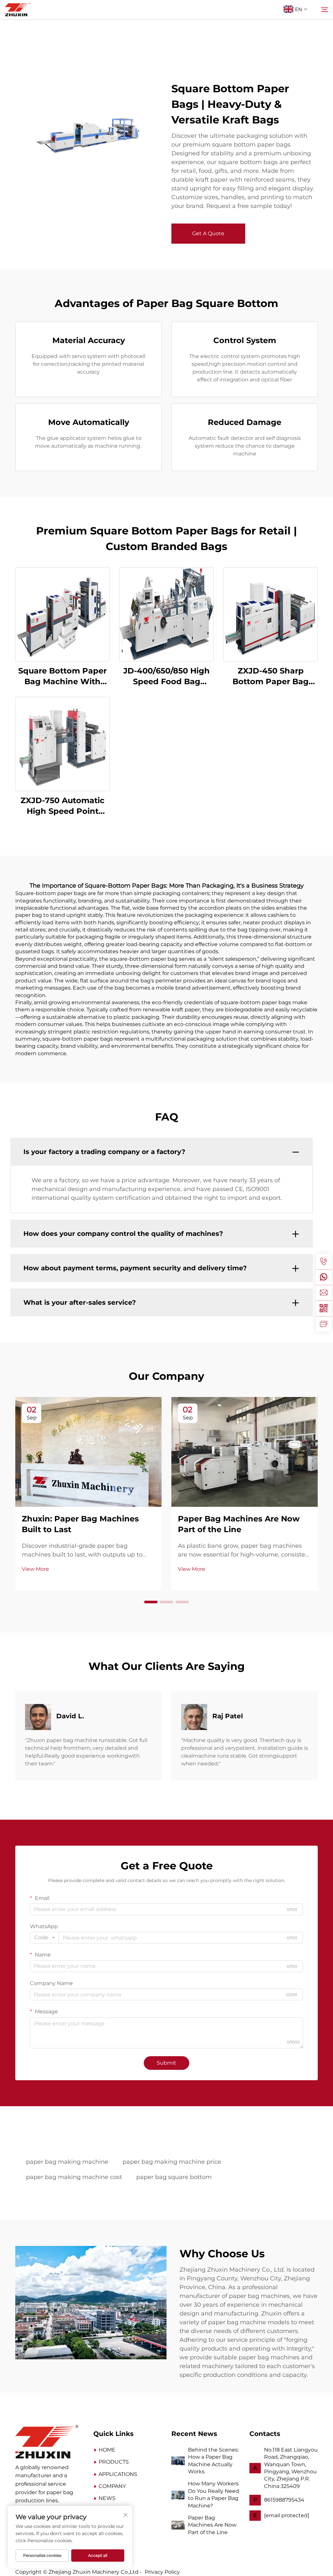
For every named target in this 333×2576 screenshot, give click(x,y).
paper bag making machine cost (74, 2177)
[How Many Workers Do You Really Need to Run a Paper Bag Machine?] (178, 2494)
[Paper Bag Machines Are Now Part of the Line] (178, 2525)
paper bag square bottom (174, 2177)
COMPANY (112, 2486)
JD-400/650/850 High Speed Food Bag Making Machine (166, 677)
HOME (107, 2450)
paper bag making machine (67, 2162)
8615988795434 (284, 2500)
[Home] (47, 2441)
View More (35, 1569)
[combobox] (44, 1938)
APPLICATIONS (118, 2474)
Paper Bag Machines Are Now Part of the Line (212, 2525)
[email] (324, 1293)
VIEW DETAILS (62, 614)
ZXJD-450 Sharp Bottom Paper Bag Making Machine (271, 677)
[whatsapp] (324, 1277)
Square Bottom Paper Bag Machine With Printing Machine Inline (62, 677)
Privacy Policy (162, 2572)
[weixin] (324, 1308)
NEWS (107, 2498)
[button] (151, 1602)
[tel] (324, 1262)
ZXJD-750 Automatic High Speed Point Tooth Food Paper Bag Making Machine (63, 806)
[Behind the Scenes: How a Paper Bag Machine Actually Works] (178, 2461)
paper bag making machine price (172, 2162)
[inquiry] (324, 1324)
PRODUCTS (114, 2462)
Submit (166, 2063)
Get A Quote (208, 233)
